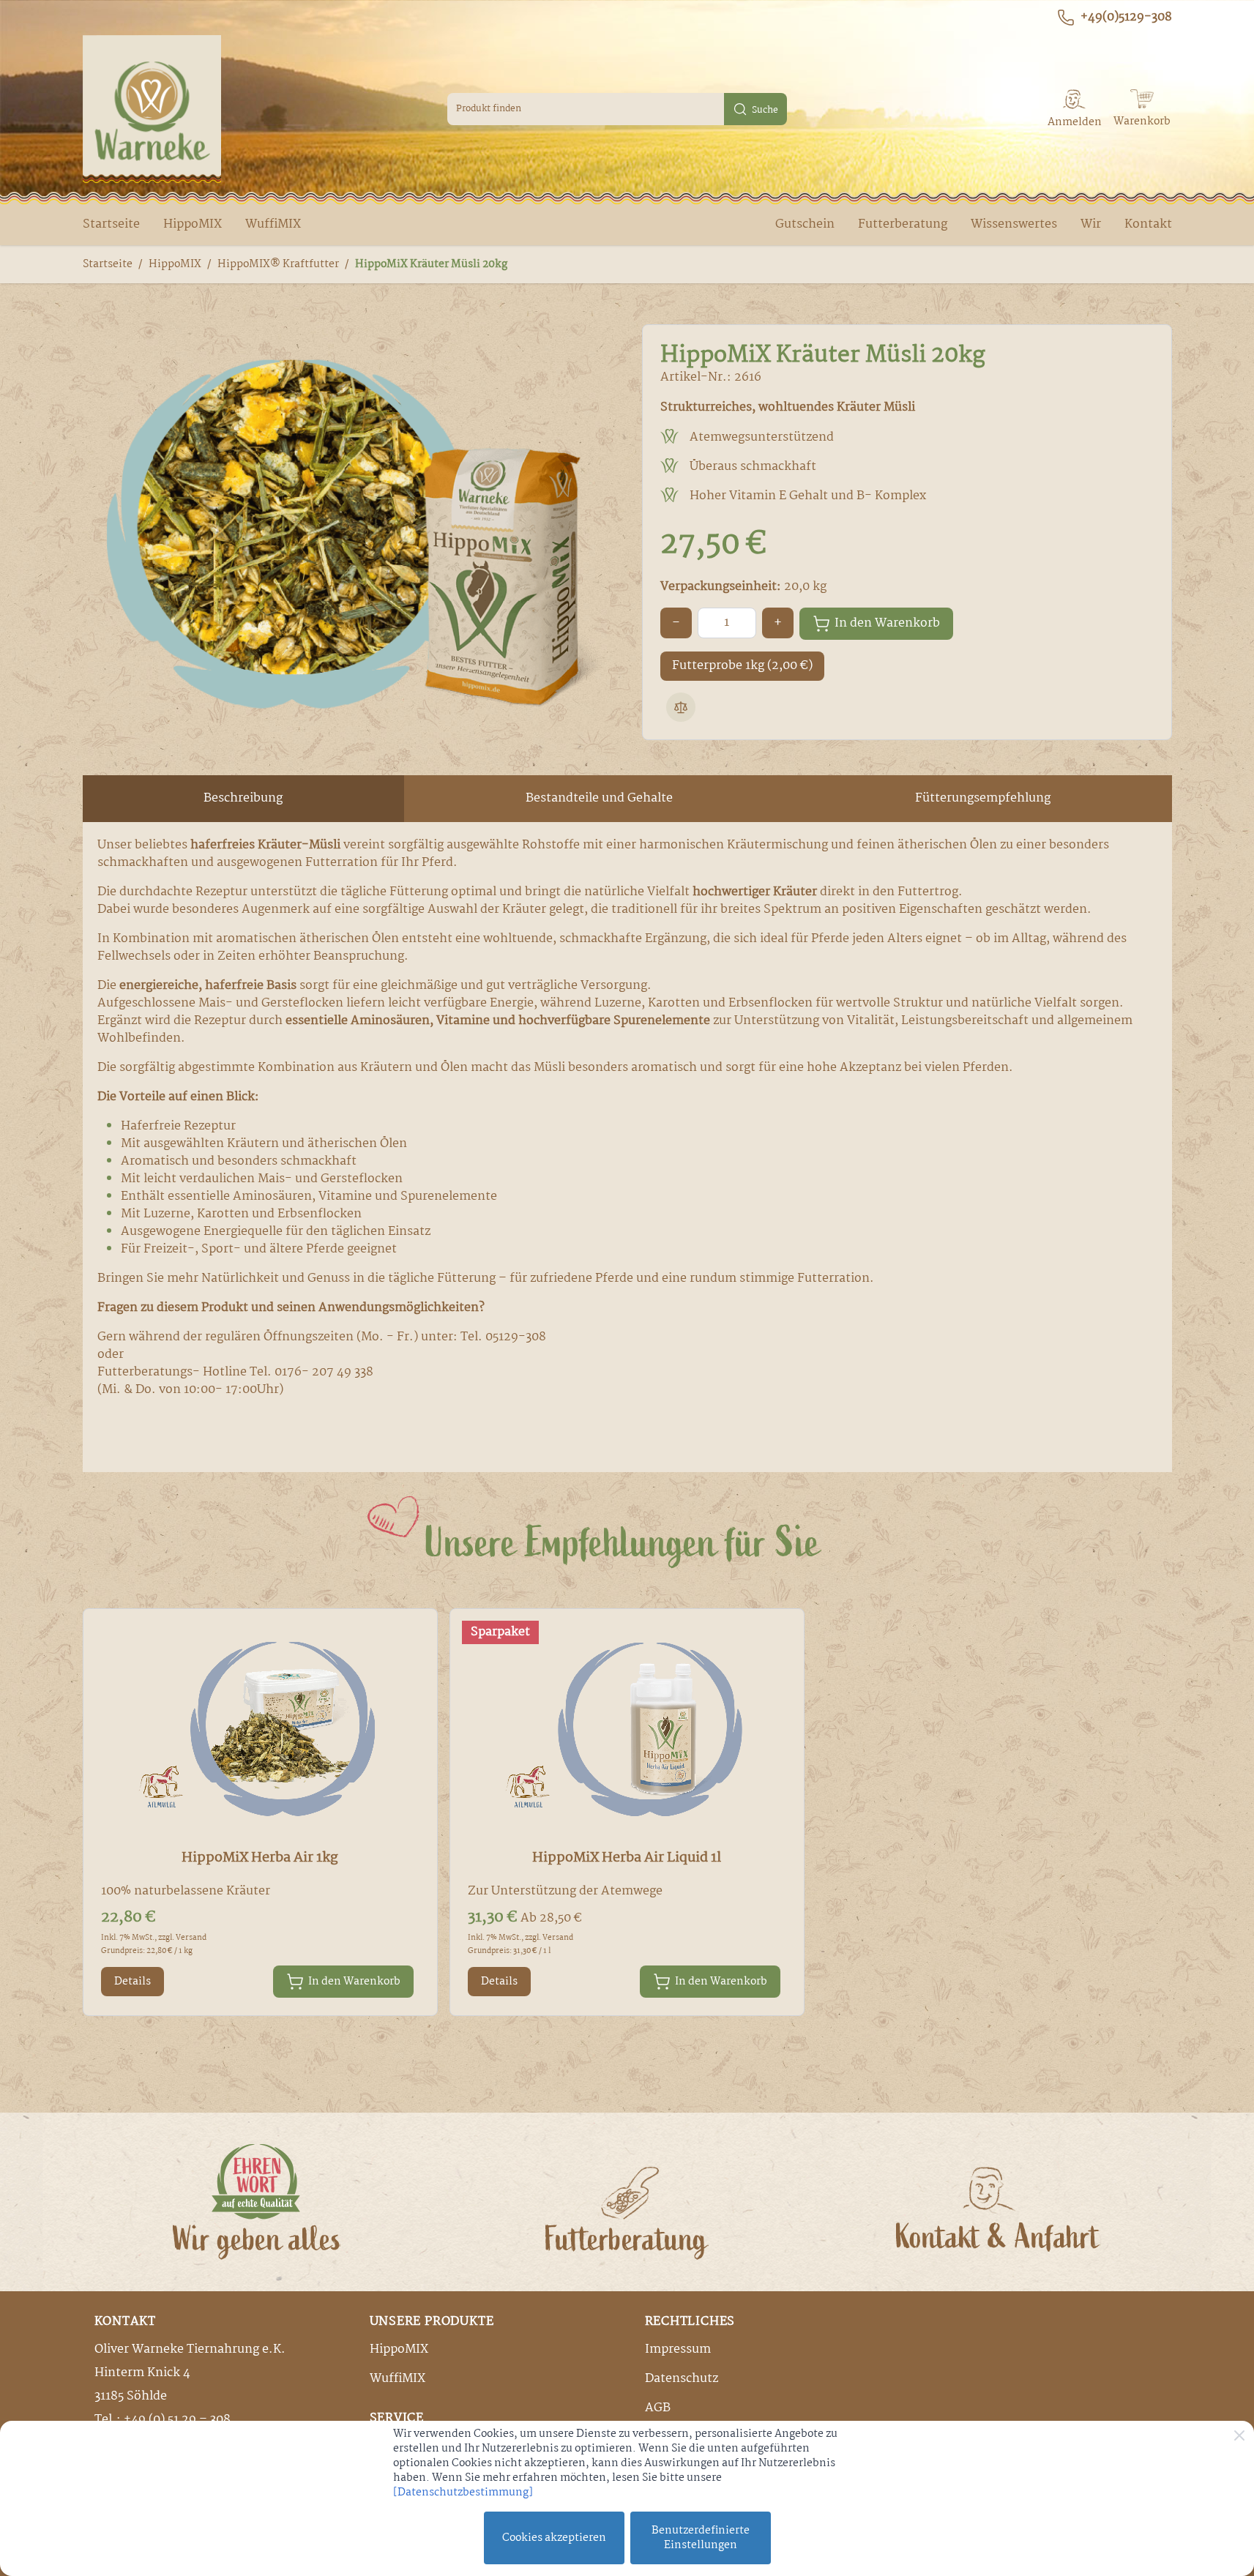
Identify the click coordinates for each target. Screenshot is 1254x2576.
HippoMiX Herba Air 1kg (260, 1858)
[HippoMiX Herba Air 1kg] (260, 1730)
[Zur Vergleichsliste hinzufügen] (681, 707)
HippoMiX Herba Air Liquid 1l (627, 1858)
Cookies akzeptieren (554, 2538)
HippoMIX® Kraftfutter (278, 264)
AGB (658, 2408)
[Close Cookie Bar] (1239, 2435)
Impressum (678, 2349)
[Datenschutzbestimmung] (463, 2493)
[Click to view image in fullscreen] (348, 532)
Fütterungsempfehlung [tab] (983, 798)
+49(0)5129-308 (1126, 18)
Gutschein (805, 224)
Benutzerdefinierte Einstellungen (701, 2538)
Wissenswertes (1014, 224)
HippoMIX (193, 224)
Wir (1091, 224)
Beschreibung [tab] (243, 798)
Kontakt (1148, 224)
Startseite (111, 224)
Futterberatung (903, 224)
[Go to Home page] (152, 109)
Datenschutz (682, 2379)
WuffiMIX (273, 224)
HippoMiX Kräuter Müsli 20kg (431, 264)
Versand (191, 1938)
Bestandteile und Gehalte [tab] (599, 798)
